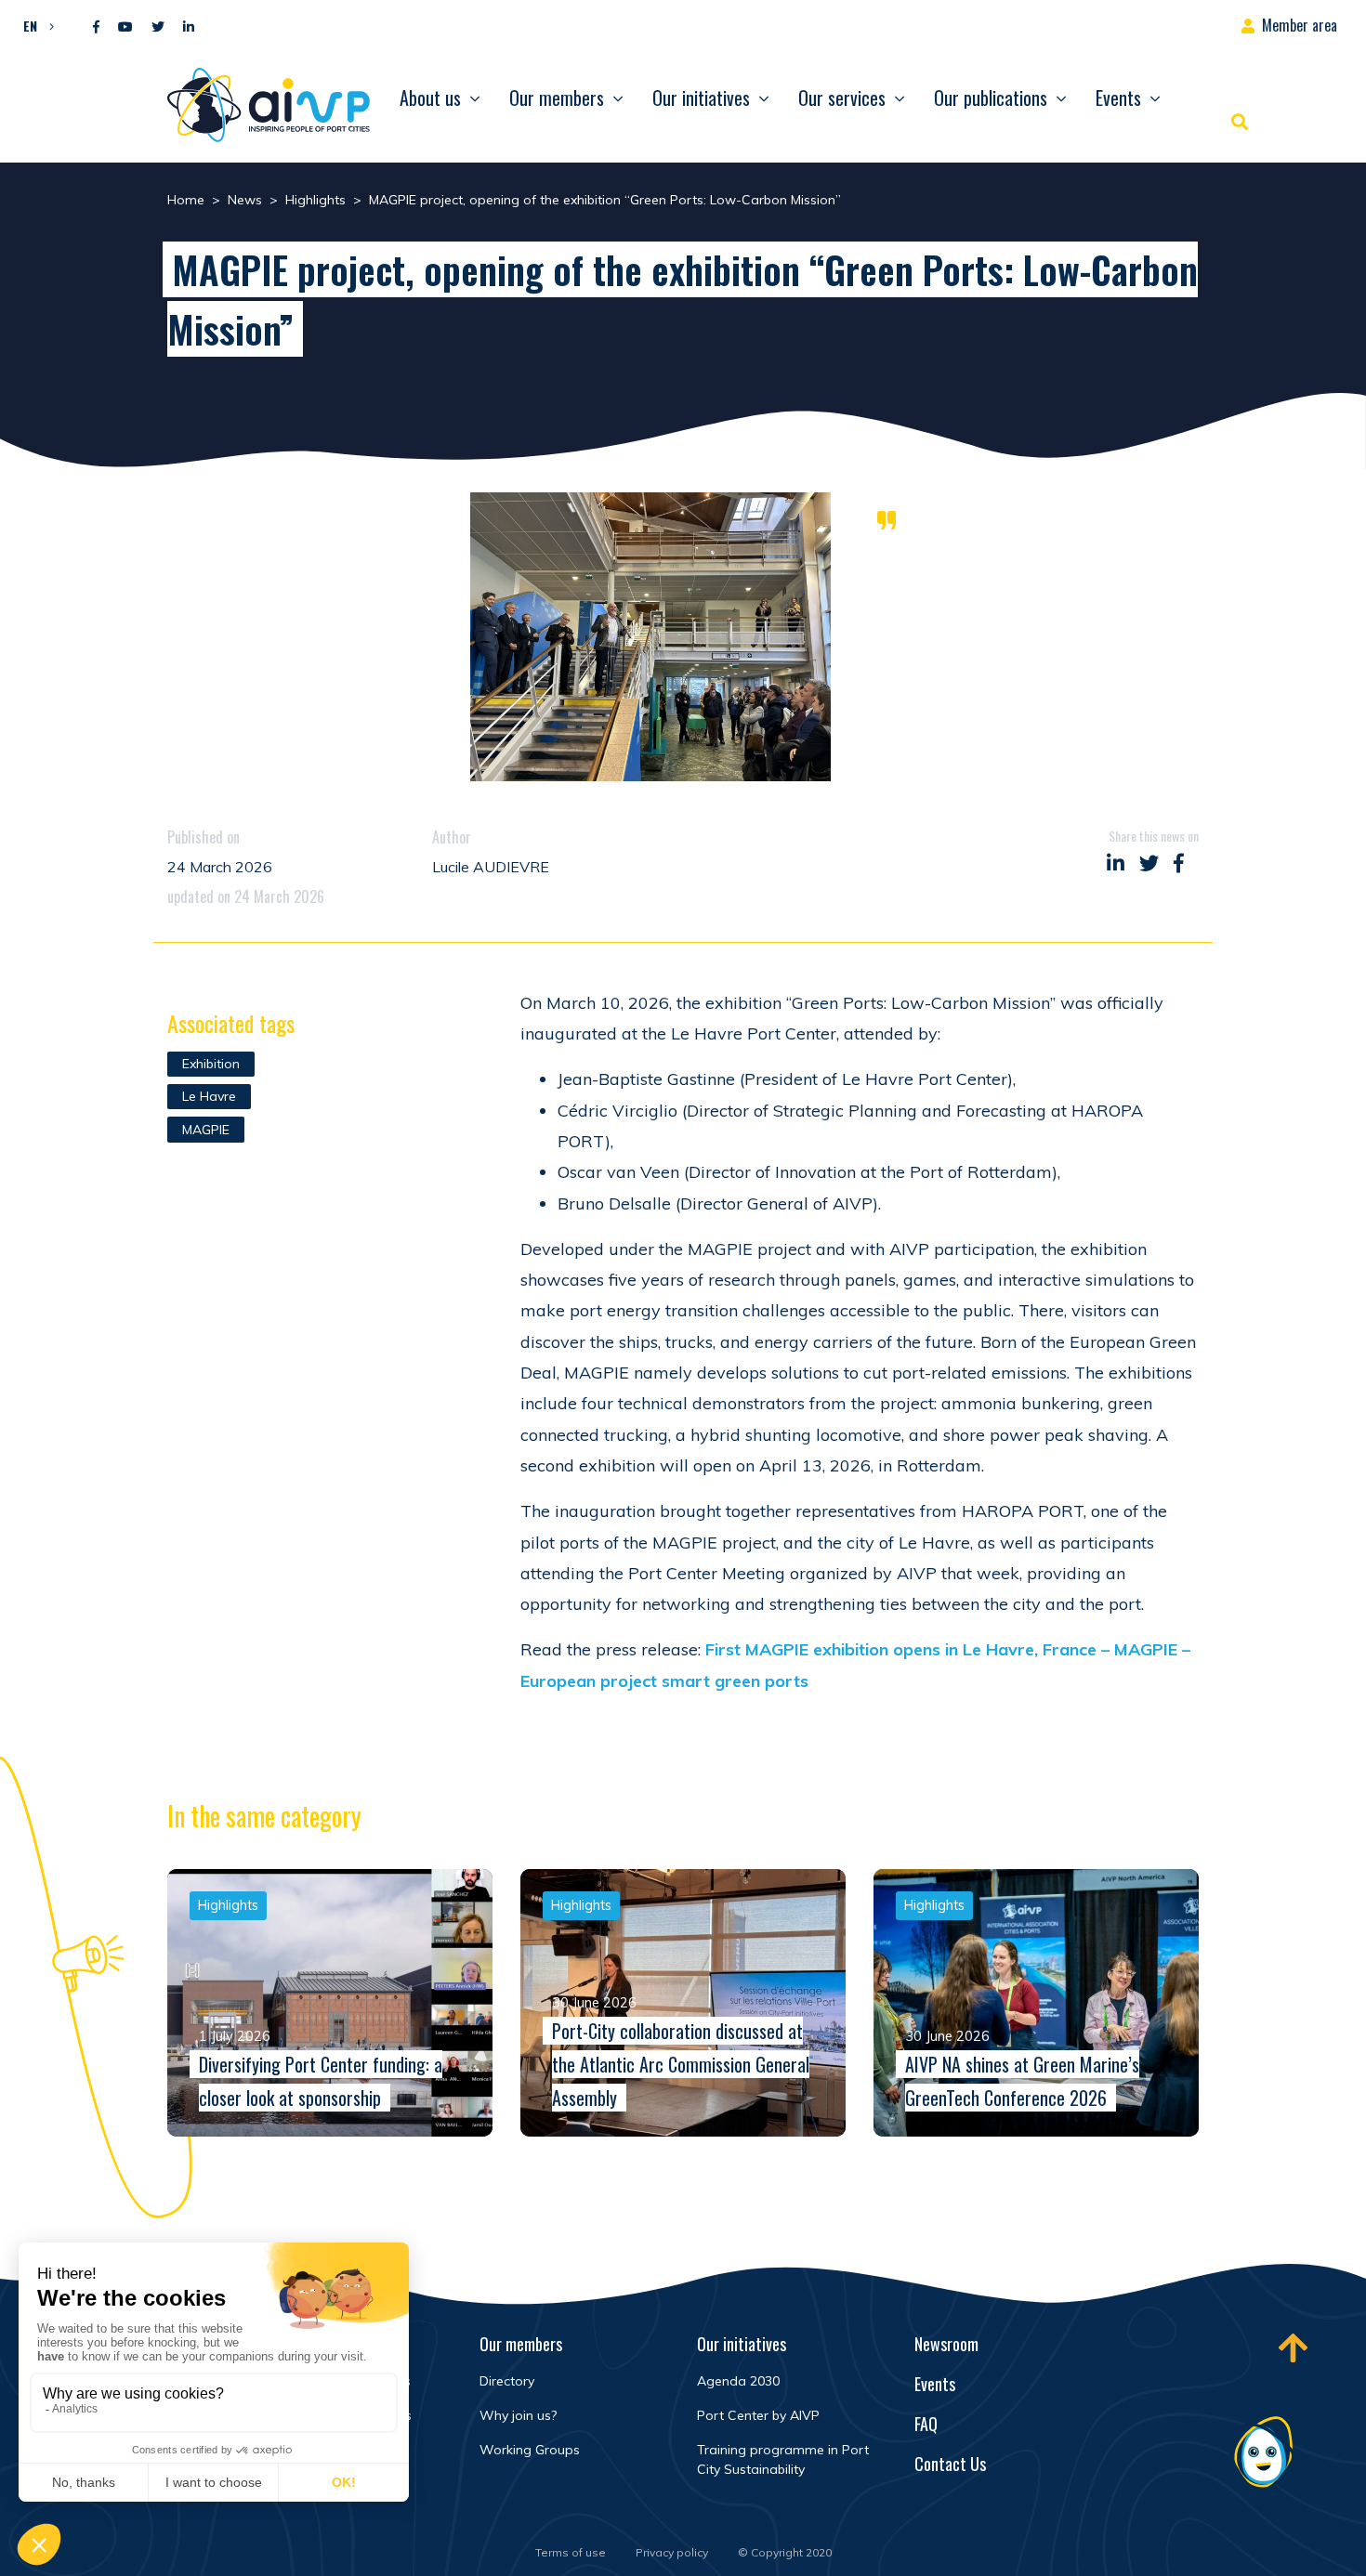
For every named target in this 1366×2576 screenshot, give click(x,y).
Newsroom (946, 2344)
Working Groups (530, 2450)
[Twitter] (158, 27)
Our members (557, 98)
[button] (34, 25)
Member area (1300, 25)
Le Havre (209, 1096)
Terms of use (571, 2552)
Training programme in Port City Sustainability (783, 2459)
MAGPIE (206, 1130)
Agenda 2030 (738, 2381)
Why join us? (518, 2415)
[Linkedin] (189, 27)
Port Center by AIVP (758, 2415)
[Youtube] (125, 27)
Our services (842, 98)
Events (1118, 98)
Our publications (991, 98)
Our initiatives (701, 98)
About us (430, 98)
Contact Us (950, 2464)
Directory (507, 2381)
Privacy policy (672, 2552)
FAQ (926, 2424)
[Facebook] (96, 27)
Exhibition (211, 1064)
